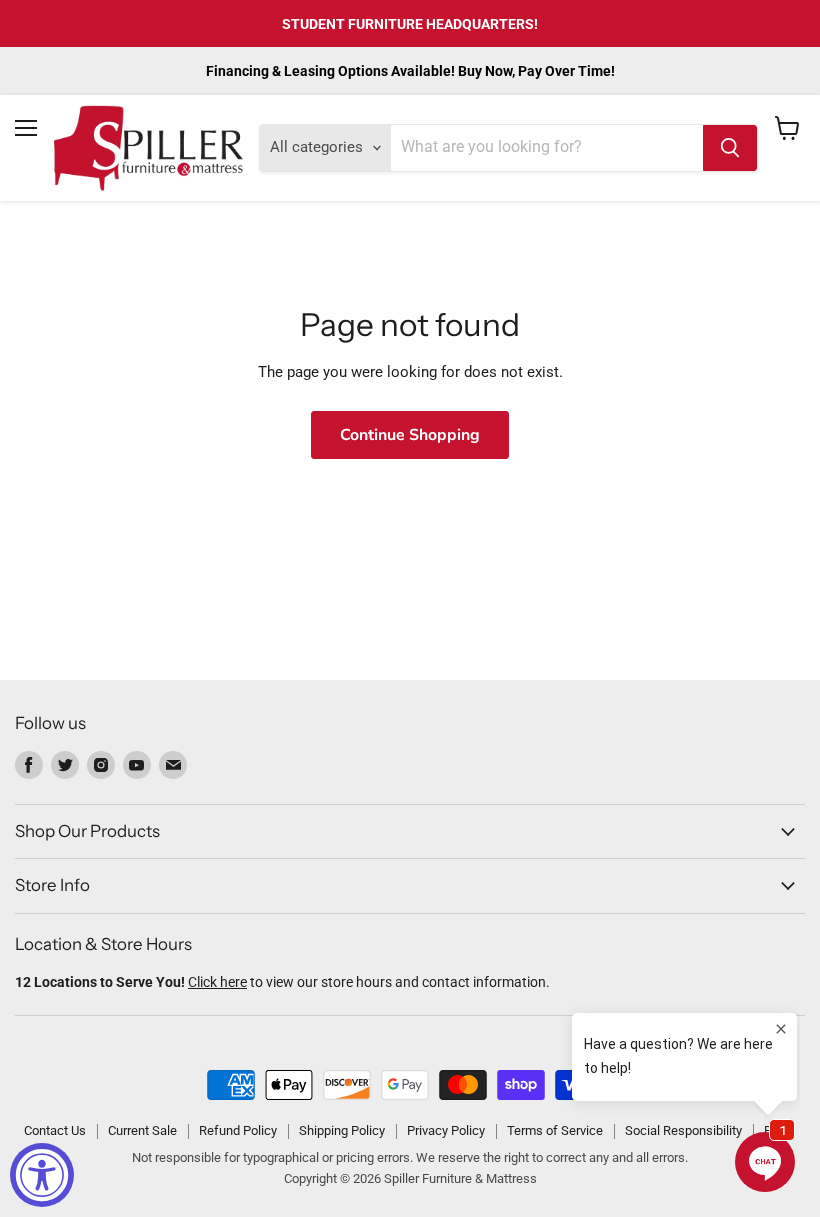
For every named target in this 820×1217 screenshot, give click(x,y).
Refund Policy (238, 1130)
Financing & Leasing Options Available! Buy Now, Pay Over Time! (410, 71)
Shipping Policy (342, 1130)
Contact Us (55, 1130)
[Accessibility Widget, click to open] (42, 1175)
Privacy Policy (446, 1130)
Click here (217, 982)
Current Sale (142, 1130)
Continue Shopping (410, 435)
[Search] (730, 148)
